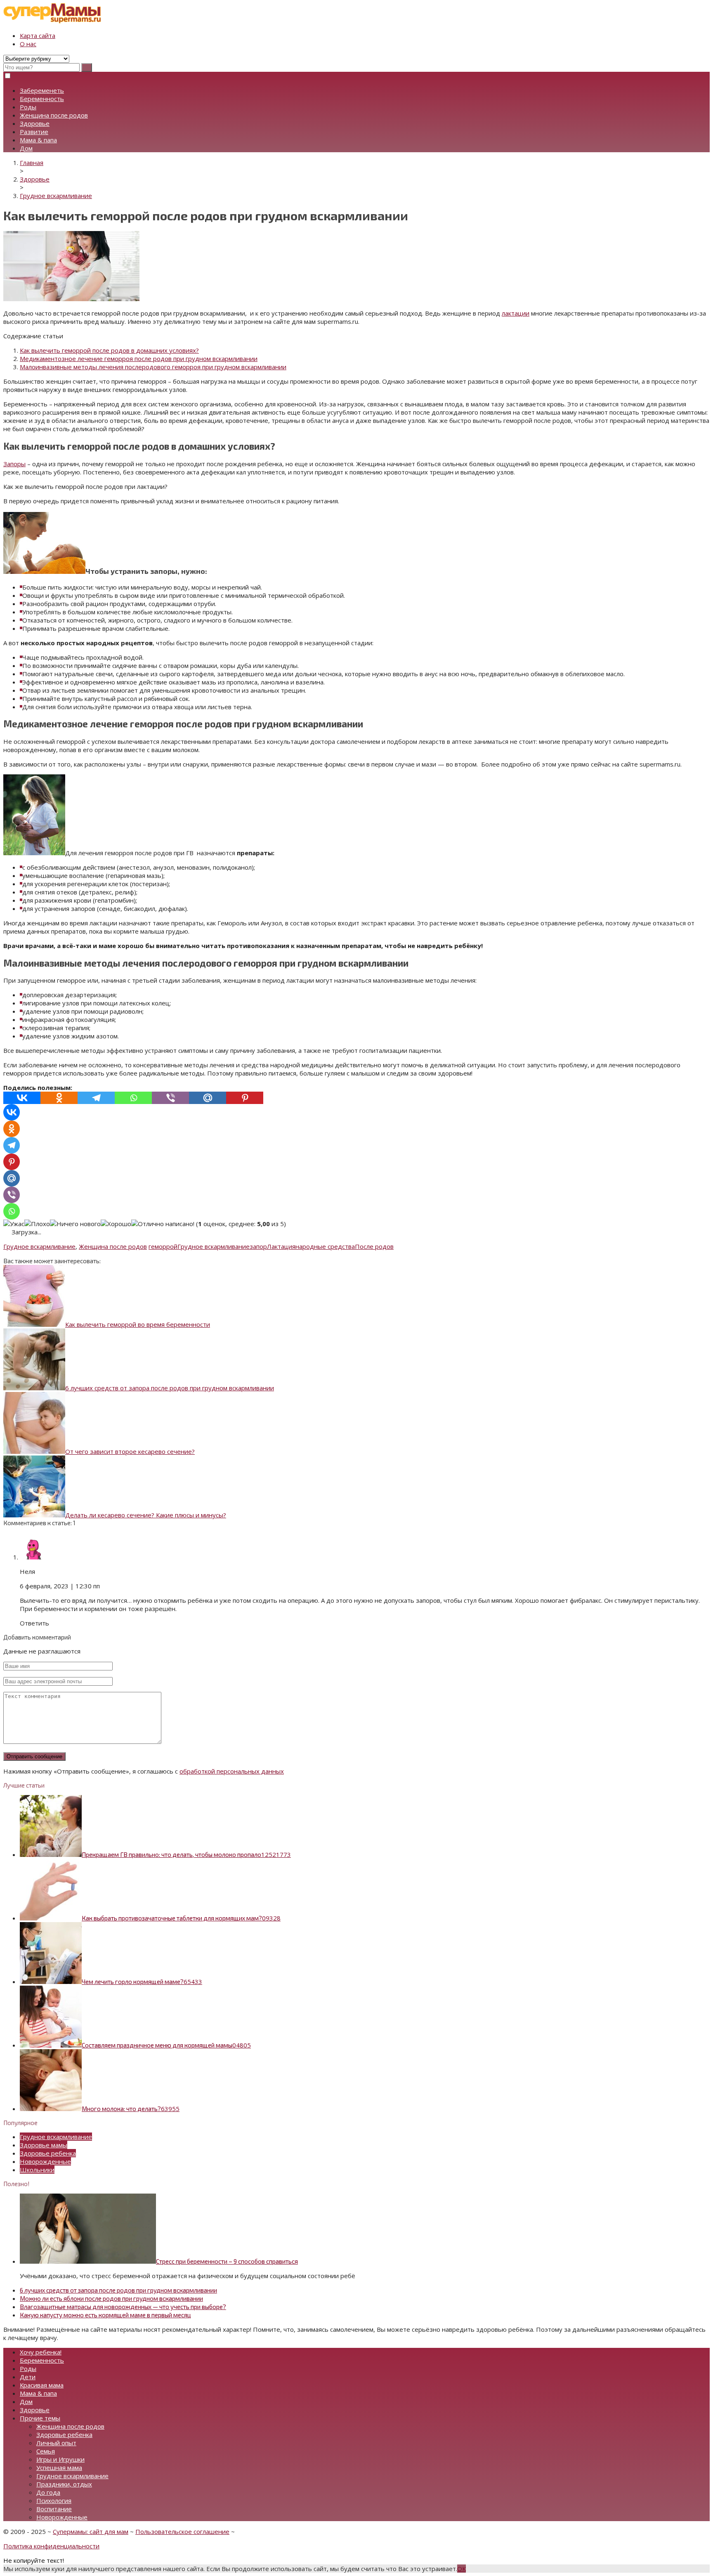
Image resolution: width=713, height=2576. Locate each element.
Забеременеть (42, 90)
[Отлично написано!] (163, 1224)
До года (48, 2492)
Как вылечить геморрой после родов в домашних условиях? (109, 350)
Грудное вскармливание (39, 1246)
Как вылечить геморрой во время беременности (138, 1324)
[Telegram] (96, 1098)
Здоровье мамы (44, 2145)
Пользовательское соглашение (182, 2531)
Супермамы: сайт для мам (91, 2531)
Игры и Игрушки (60, 2459)
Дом (26, 148)
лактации (516, 313)
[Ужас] (14, 1224)
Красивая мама (42, 2385)
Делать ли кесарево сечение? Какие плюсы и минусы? (146, 1515)
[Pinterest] (245, 1098)
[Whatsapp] (133, 1098)
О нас (28, 44)
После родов (374, 1246)
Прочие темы (40, 2418)
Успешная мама (59, 2467)
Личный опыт (56, 2443)
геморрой (163, 1246)
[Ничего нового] (75, 1224)
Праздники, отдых (64, 2484)
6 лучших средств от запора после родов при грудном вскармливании (170, 1388)
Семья (46, 2451)
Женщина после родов (54, 115)
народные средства (325, 1246)
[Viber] (170, 1098)
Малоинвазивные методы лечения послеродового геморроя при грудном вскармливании (153, 367)
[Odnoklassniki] (59, 1098)
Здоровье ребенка (48, 2153)
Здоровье (35, 123)
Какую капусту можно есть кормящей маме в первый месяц (105, 2315)
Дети (28, 2377)
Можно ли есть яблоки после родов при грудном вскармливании (111, 2298)
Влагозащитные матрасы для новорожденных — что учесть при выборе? (123, 2307)
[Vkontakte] (22, 1098)
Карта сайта (38, 35)
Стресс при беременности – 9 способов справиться (227, 2261)
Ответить (34, 1623)
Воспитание (54, 2509)
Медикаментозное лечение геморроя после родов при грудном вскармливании (139, 359)
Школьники (37, 2170)
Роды (28, 107)
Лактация (281, 1246)
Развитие (34, 132)
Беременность (42, 99)
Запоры (14, 464)
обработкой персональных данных (232, 1771)
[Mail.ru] (208, 1098)
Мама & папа (38, 140)
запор (258, 1246)
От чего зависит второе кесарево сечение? (130, 1451)
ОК (462, 2569)
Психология (54, 2501)
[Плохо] (37, 1224)
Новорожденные (45, 2161)
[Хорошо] (116, 1224)
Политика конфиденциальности (51, 2546)
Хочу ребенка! (41, 2352)
